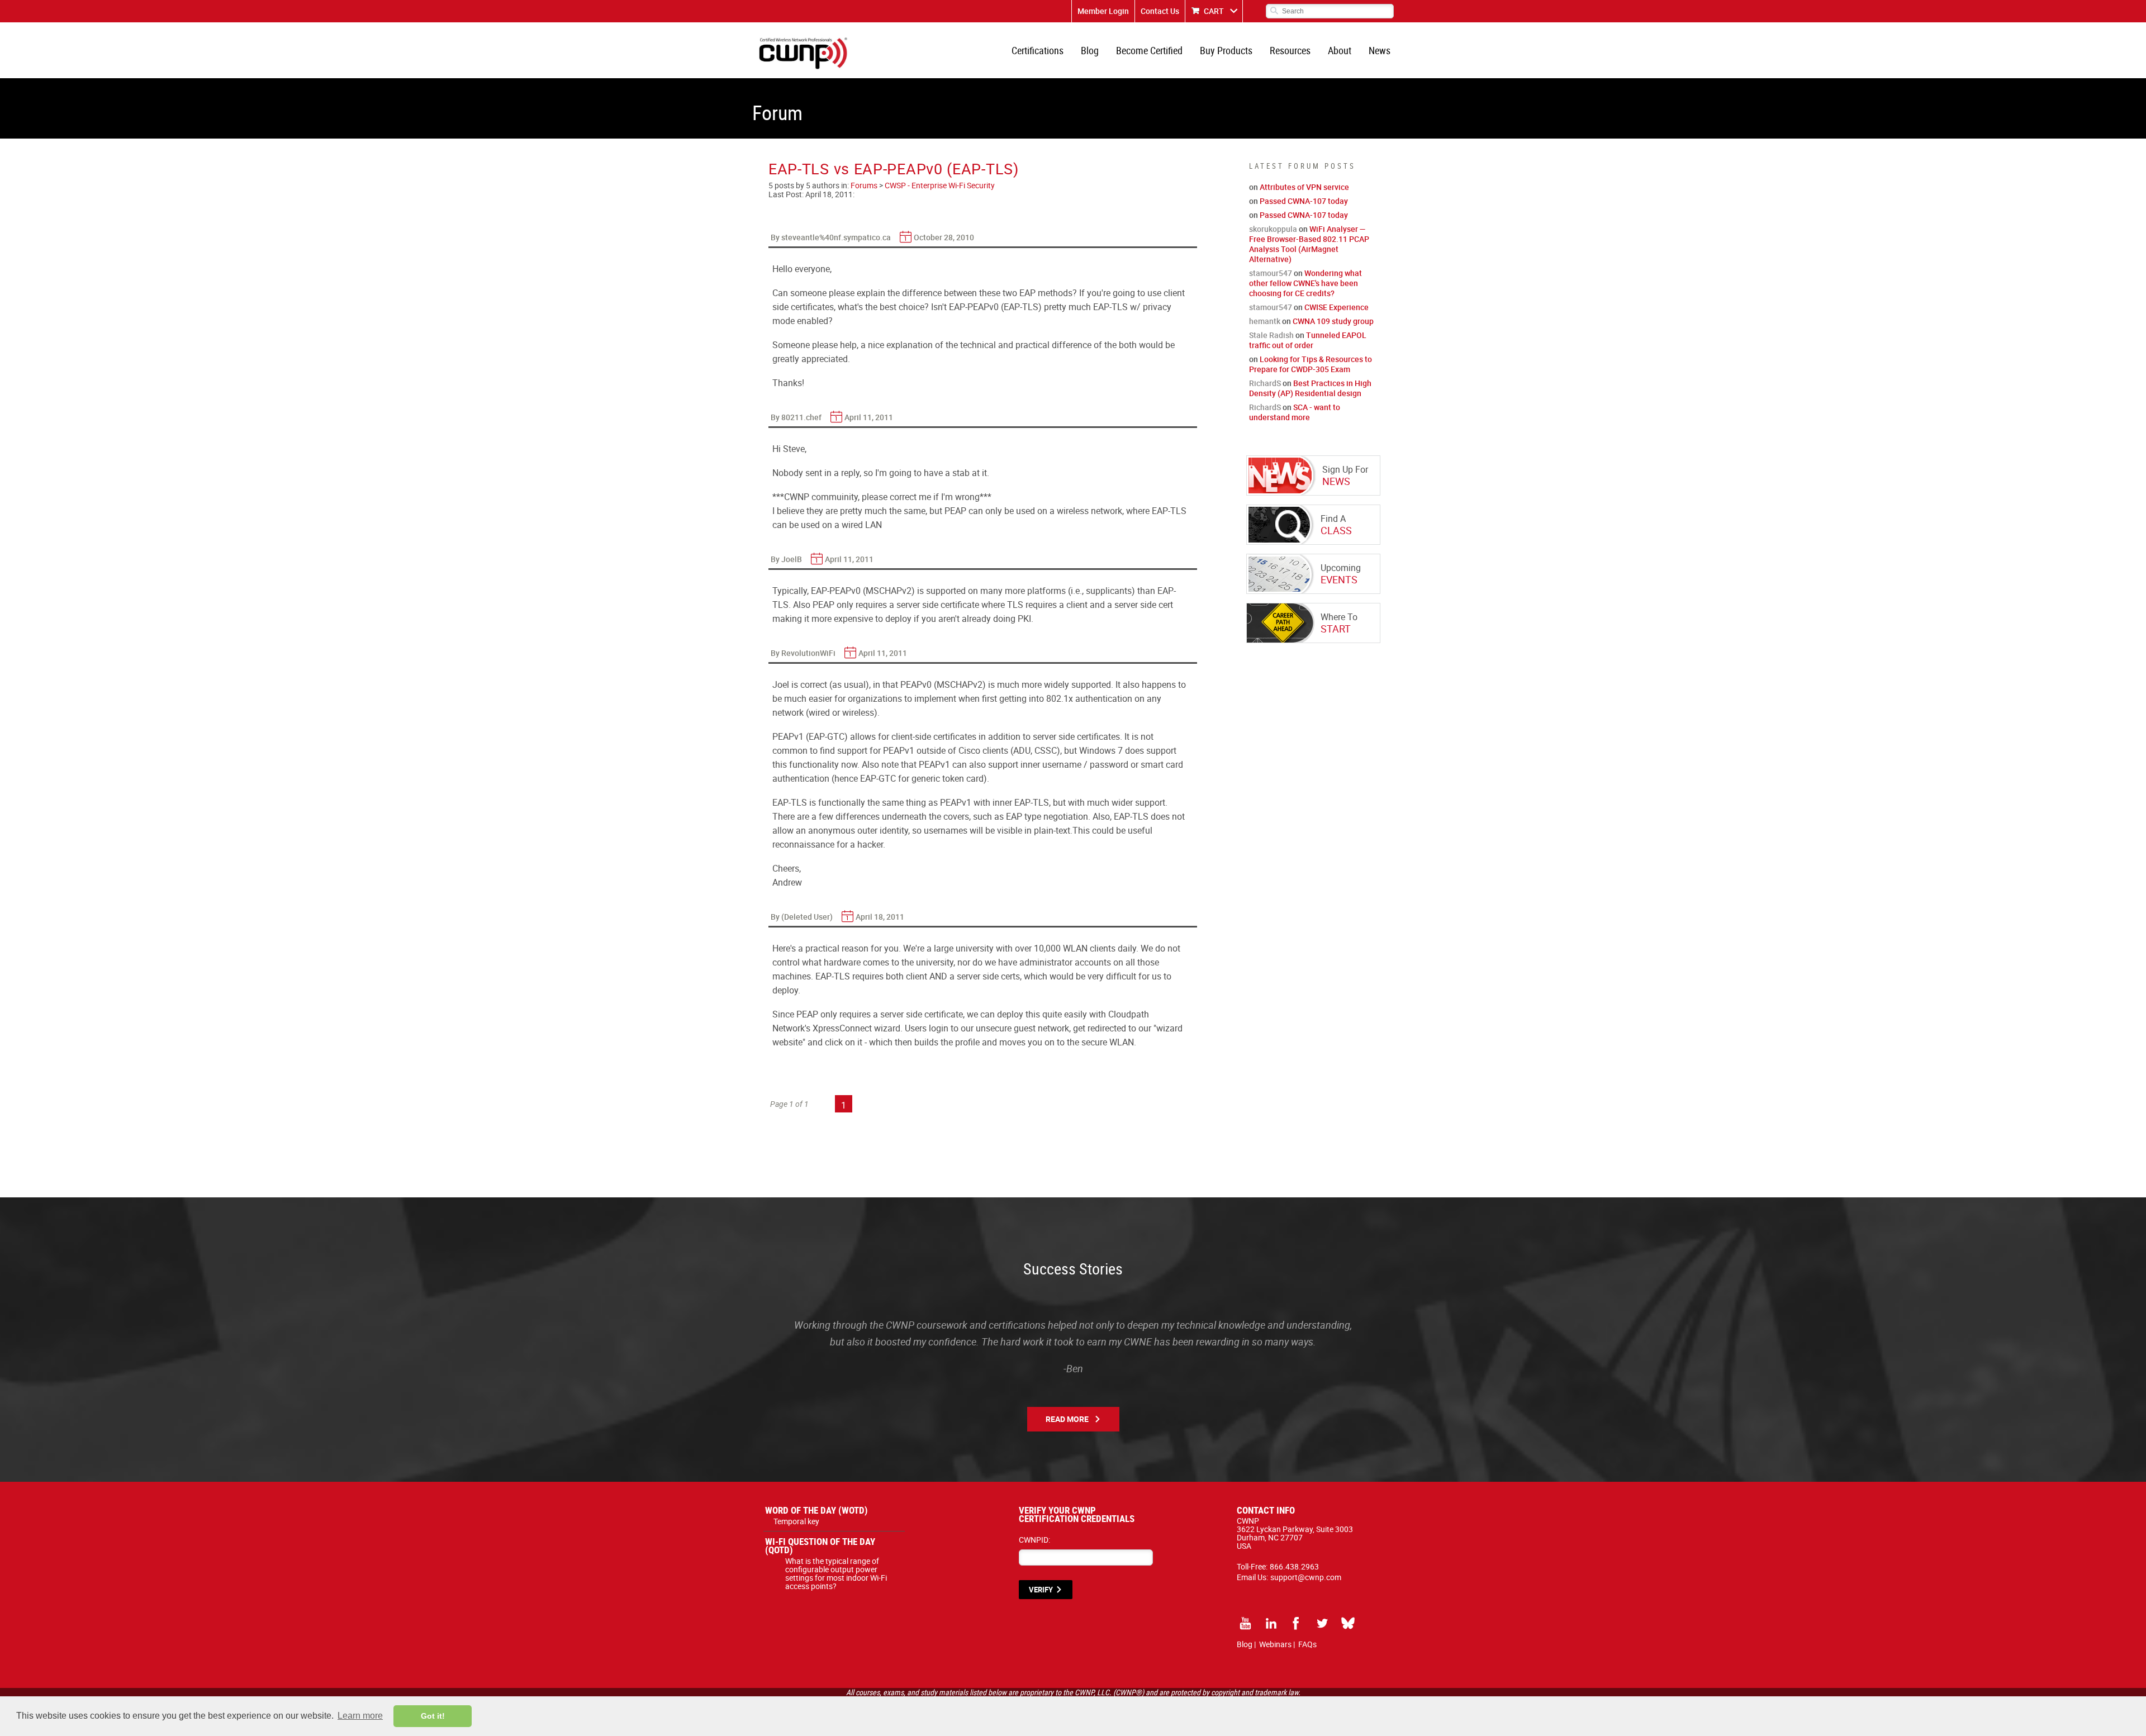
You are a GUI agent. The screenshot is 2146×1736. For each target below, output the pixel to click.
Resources (1290, 50)
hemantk (1265, 321)
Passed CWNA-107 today (1304, 201)
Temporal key (796, 1521)
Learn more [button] (360, 1716)
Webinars (1275, 1644)
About (1340, 50)
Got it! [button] (433, 1716)
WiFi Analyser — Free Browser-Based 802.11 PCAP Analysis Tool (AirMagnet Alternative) (1309, 244)
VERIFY (1041, 1590)
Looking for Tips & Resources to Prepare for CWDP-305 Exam (1311, 364)
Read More (1067, 1419)
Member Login (1103, 11)
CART (1214, 11)
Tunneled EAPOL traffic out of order (1308, 340)
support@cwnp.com (1306, 1577)
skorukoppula (1273, 229)
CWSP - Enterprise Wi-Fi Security (940, 185)
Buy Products (1226, 50)
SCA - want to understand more (1295, 412)
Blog (1090, 50)
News (1380, 50)
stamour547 (1271, 273)
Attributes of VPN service (1304, 187)
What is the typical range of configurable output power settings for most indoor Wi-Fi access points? (836, 1573)
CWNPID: (1034, 1540)
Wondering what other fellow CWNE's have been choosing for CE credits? (1305, 283)
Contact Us (1160, 11)
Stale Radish (1271, 335)
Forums (864, 185)
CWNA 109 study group (1333, 321)
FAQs (1307, 1644)
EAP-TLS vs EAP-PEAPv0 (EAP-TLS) (894, 168)
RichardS (1265, 383)
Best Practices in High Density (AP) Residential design (1310, 388)
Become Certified (1149, 50)
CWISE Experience (1336, 307)
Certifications (1038, 50)
